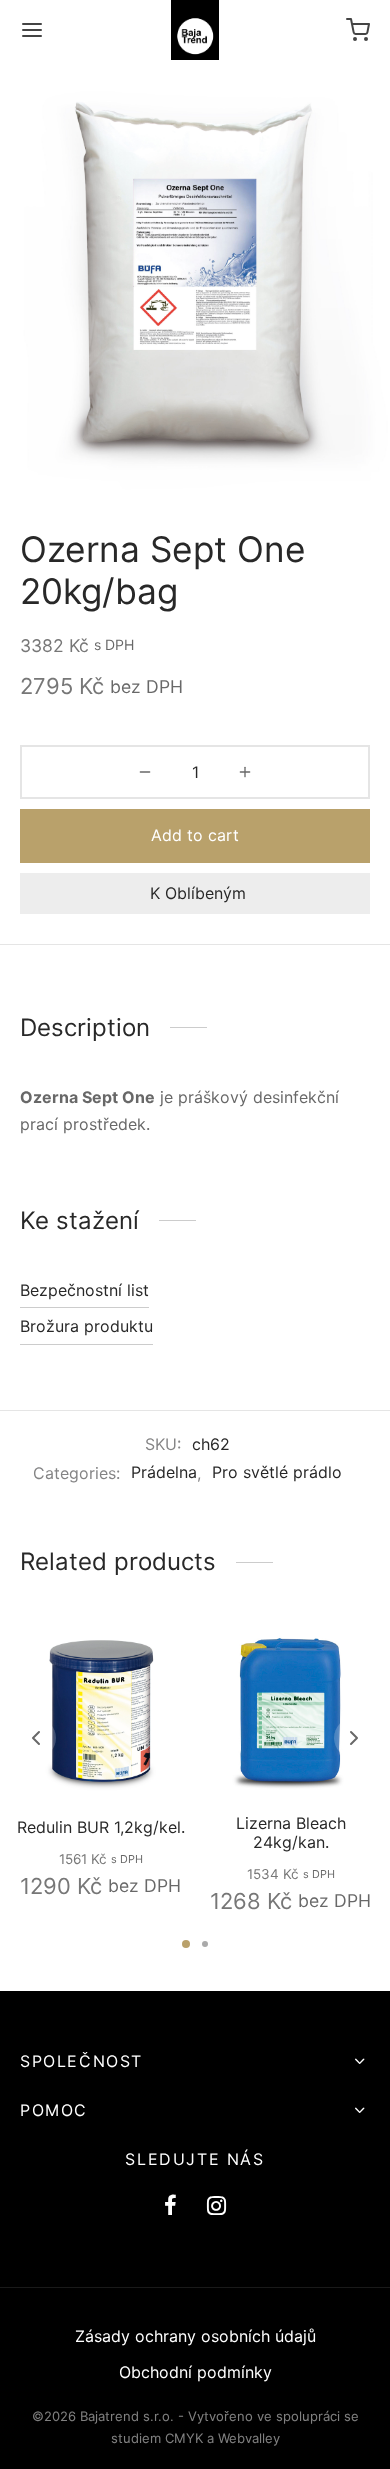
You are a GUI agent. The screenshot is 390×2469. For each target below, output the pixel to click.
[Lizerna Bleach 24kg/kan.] (290, 1710)
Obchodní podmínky (195, 2372)
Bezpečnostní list (84, 1290)
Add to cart (195, 835)
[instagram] (216, 2207)
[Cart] (358, 30)
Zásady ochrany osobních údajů (195, 2336)
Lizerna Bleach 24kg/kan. (290, 1832)
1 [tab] (186, 1944)
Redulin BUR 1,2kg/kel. (100, 1827)
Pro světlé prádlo (277, 1472)
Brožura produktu (86, 1326)
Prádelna (164, 1472)
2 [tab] (205, 1944)
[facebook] (170, 2207)
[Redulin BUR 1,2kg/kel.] (100, 1710)
